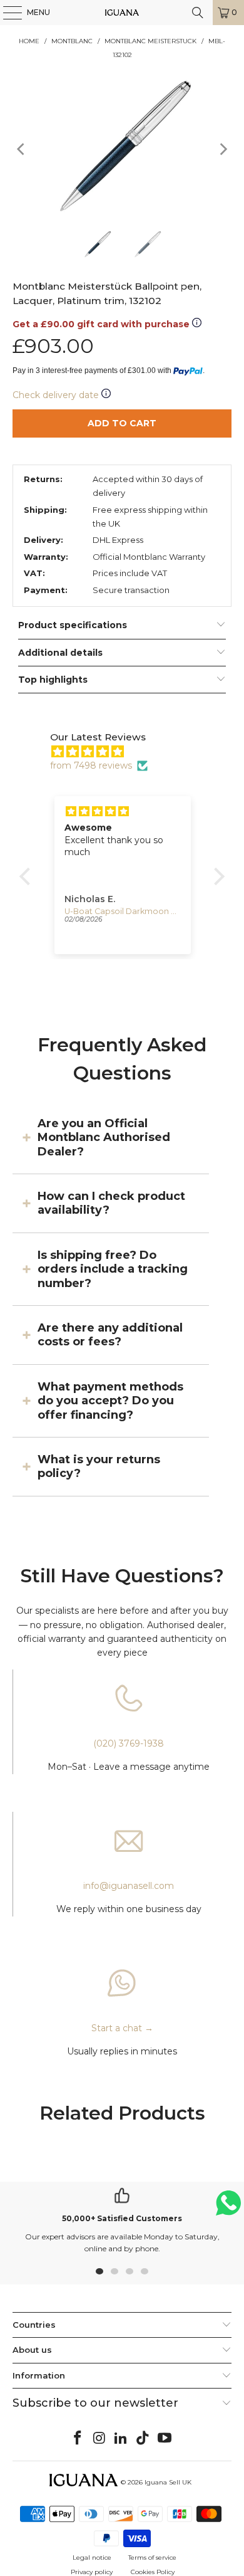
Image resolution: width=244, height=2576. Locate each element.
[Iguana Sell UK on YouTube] (165, 2439)
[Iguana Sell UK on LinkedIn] (121, 2439)
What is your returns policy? (99, 1466)
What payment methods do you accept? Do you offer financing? (110, 1401)
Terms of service (152, 2558)
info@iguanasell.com (129, 1886)
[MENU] (6, 13)
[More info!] (197, 324)
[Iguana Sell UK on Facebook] (78, 2439)
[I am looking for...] (198, 13)
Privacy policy (92, 2572)
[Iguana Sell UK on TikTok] (143, 2439)
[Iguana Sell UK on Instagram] (99, 2439)
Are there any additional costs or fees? (110, 1335)
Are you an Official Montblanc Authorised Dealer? (104, 1138)
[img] (128, 752)
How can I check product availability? (111, 1203)
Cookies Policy (153, 2572)
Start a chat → (122, 2028)
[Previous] (22, 150)
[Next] (222, 150)
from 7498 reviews (91, 765)
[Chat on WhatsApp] (228, 2208)
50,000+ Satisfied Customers (122, 2218)
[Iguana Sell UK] (122, 13)
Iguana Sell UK (168, 2482)
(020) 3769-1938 (129, 1743)
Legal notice (92, 2558)
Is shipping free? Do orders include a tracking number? (113, 1269)
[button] (28, 876)
